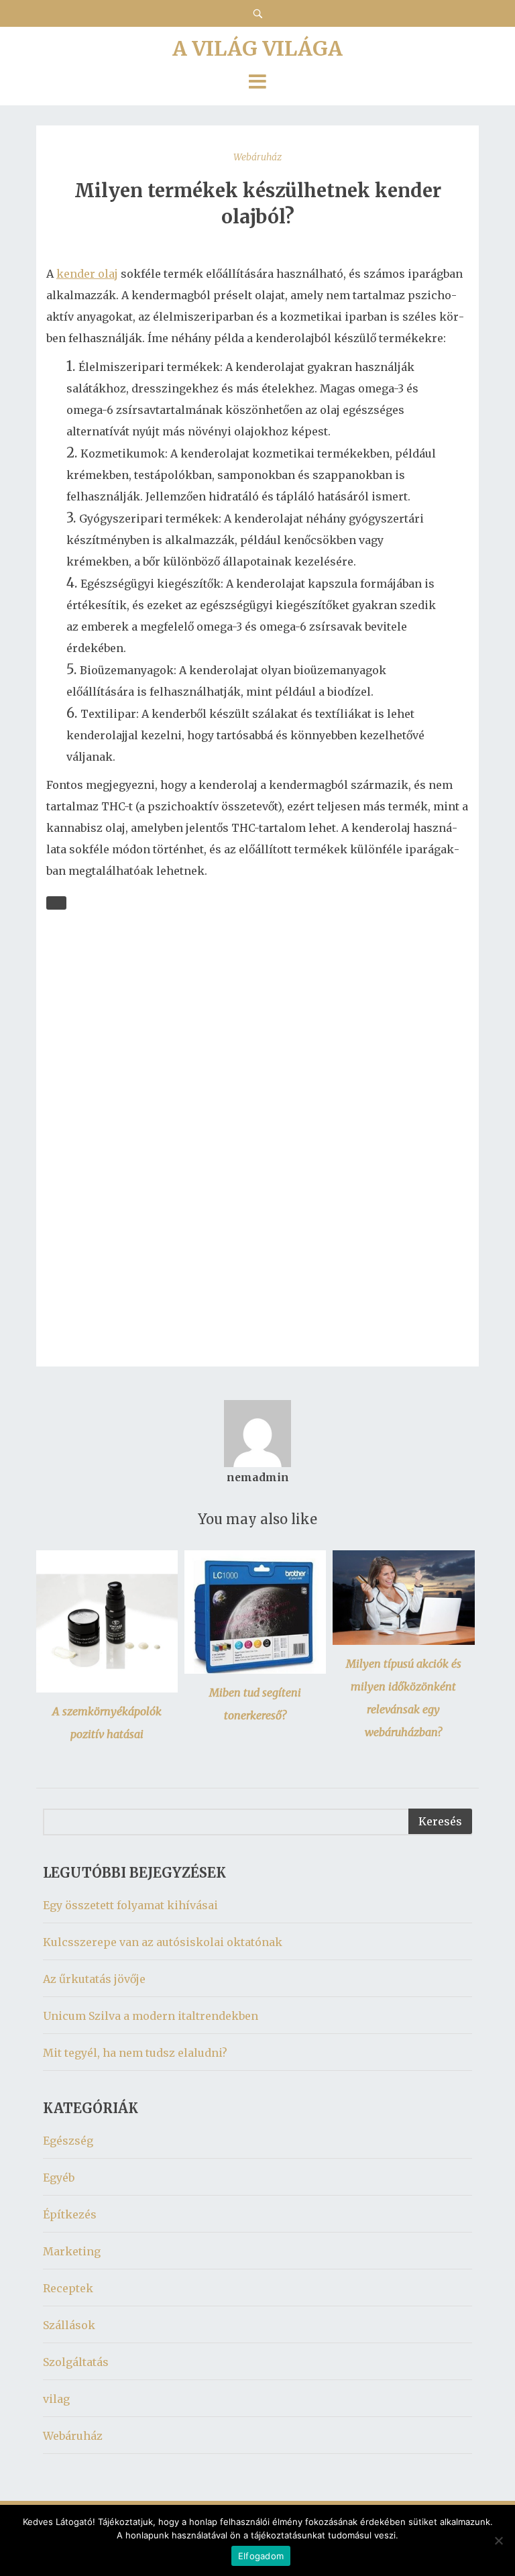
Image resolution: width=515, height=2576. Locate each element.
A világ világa (257, 48)
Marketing (72, 2251)
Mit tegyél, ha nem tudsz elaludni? (135, 2053)
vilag (56, 2399)
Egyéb (59, 2178)
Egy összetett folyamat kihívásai (130, 1905)
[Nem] (498, 2540)
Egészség (68, 2141)
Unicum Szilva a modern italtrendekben (151, 2016)
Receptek (68, 2288)
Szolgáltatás (76, 2362)
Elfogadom (261, 2556)
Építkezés (70, 2214)
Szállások (69, 2325)
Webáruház (257, 157)
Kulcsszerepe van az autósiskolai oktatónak (163, 1942)
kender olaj (87, 274)
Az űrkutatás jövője (94, 1979)
